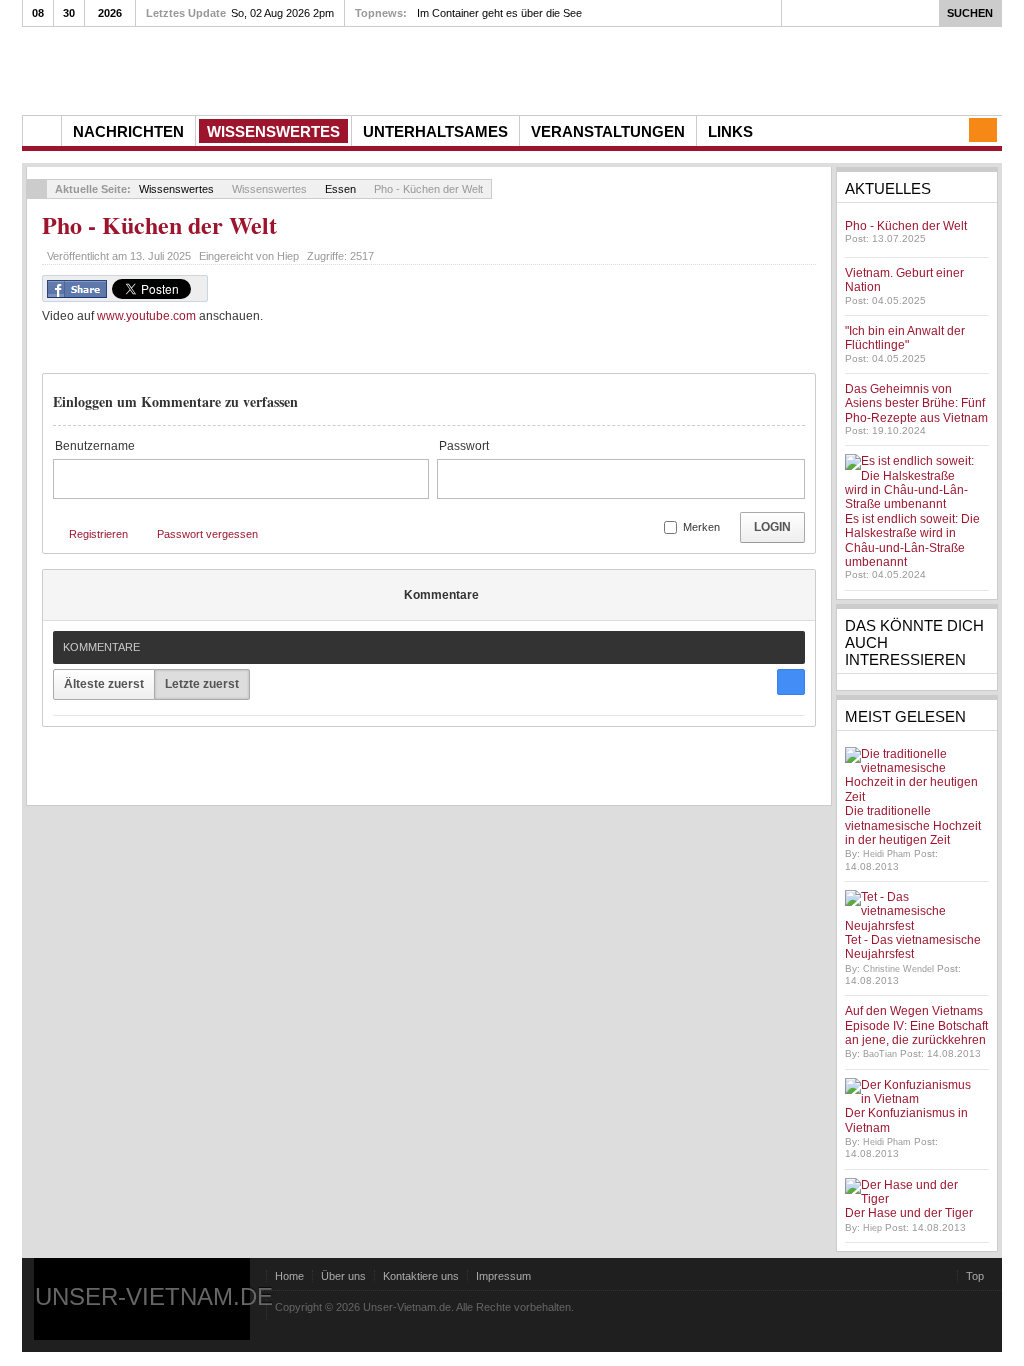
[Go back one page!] (37, 189)
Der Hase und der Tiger (909, 1213)
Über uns (343, 1276)
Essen (340, 189)
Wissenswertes (176, 189)
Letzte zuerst (202, 684)
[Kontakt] (983, 130)
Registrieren (98, 534)
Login (772, 527)
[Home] (42, 131)
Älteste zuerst (104, 684)
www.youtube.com (146, 316)
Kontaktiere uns (421, 1276)
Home (289, 1276)
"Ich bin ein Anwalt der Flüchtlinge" (905, 338)
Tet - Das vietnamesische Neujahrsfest (913, 947)
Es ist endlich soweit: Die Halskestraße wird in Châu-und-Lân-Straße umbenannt (912, 540)
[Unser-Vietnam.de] (211, 68)
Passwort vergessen (207, 534)
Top (975, 1276)
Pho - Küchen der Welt (159, 224)
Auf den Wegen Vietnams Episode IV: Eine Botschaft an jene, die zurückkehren (916, 1025)
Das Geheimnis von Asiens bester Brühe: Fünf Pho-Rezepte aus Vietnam (916, 403)
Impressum (503, 1276)
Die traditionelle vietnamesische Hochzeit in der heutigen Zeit (913, 825)
